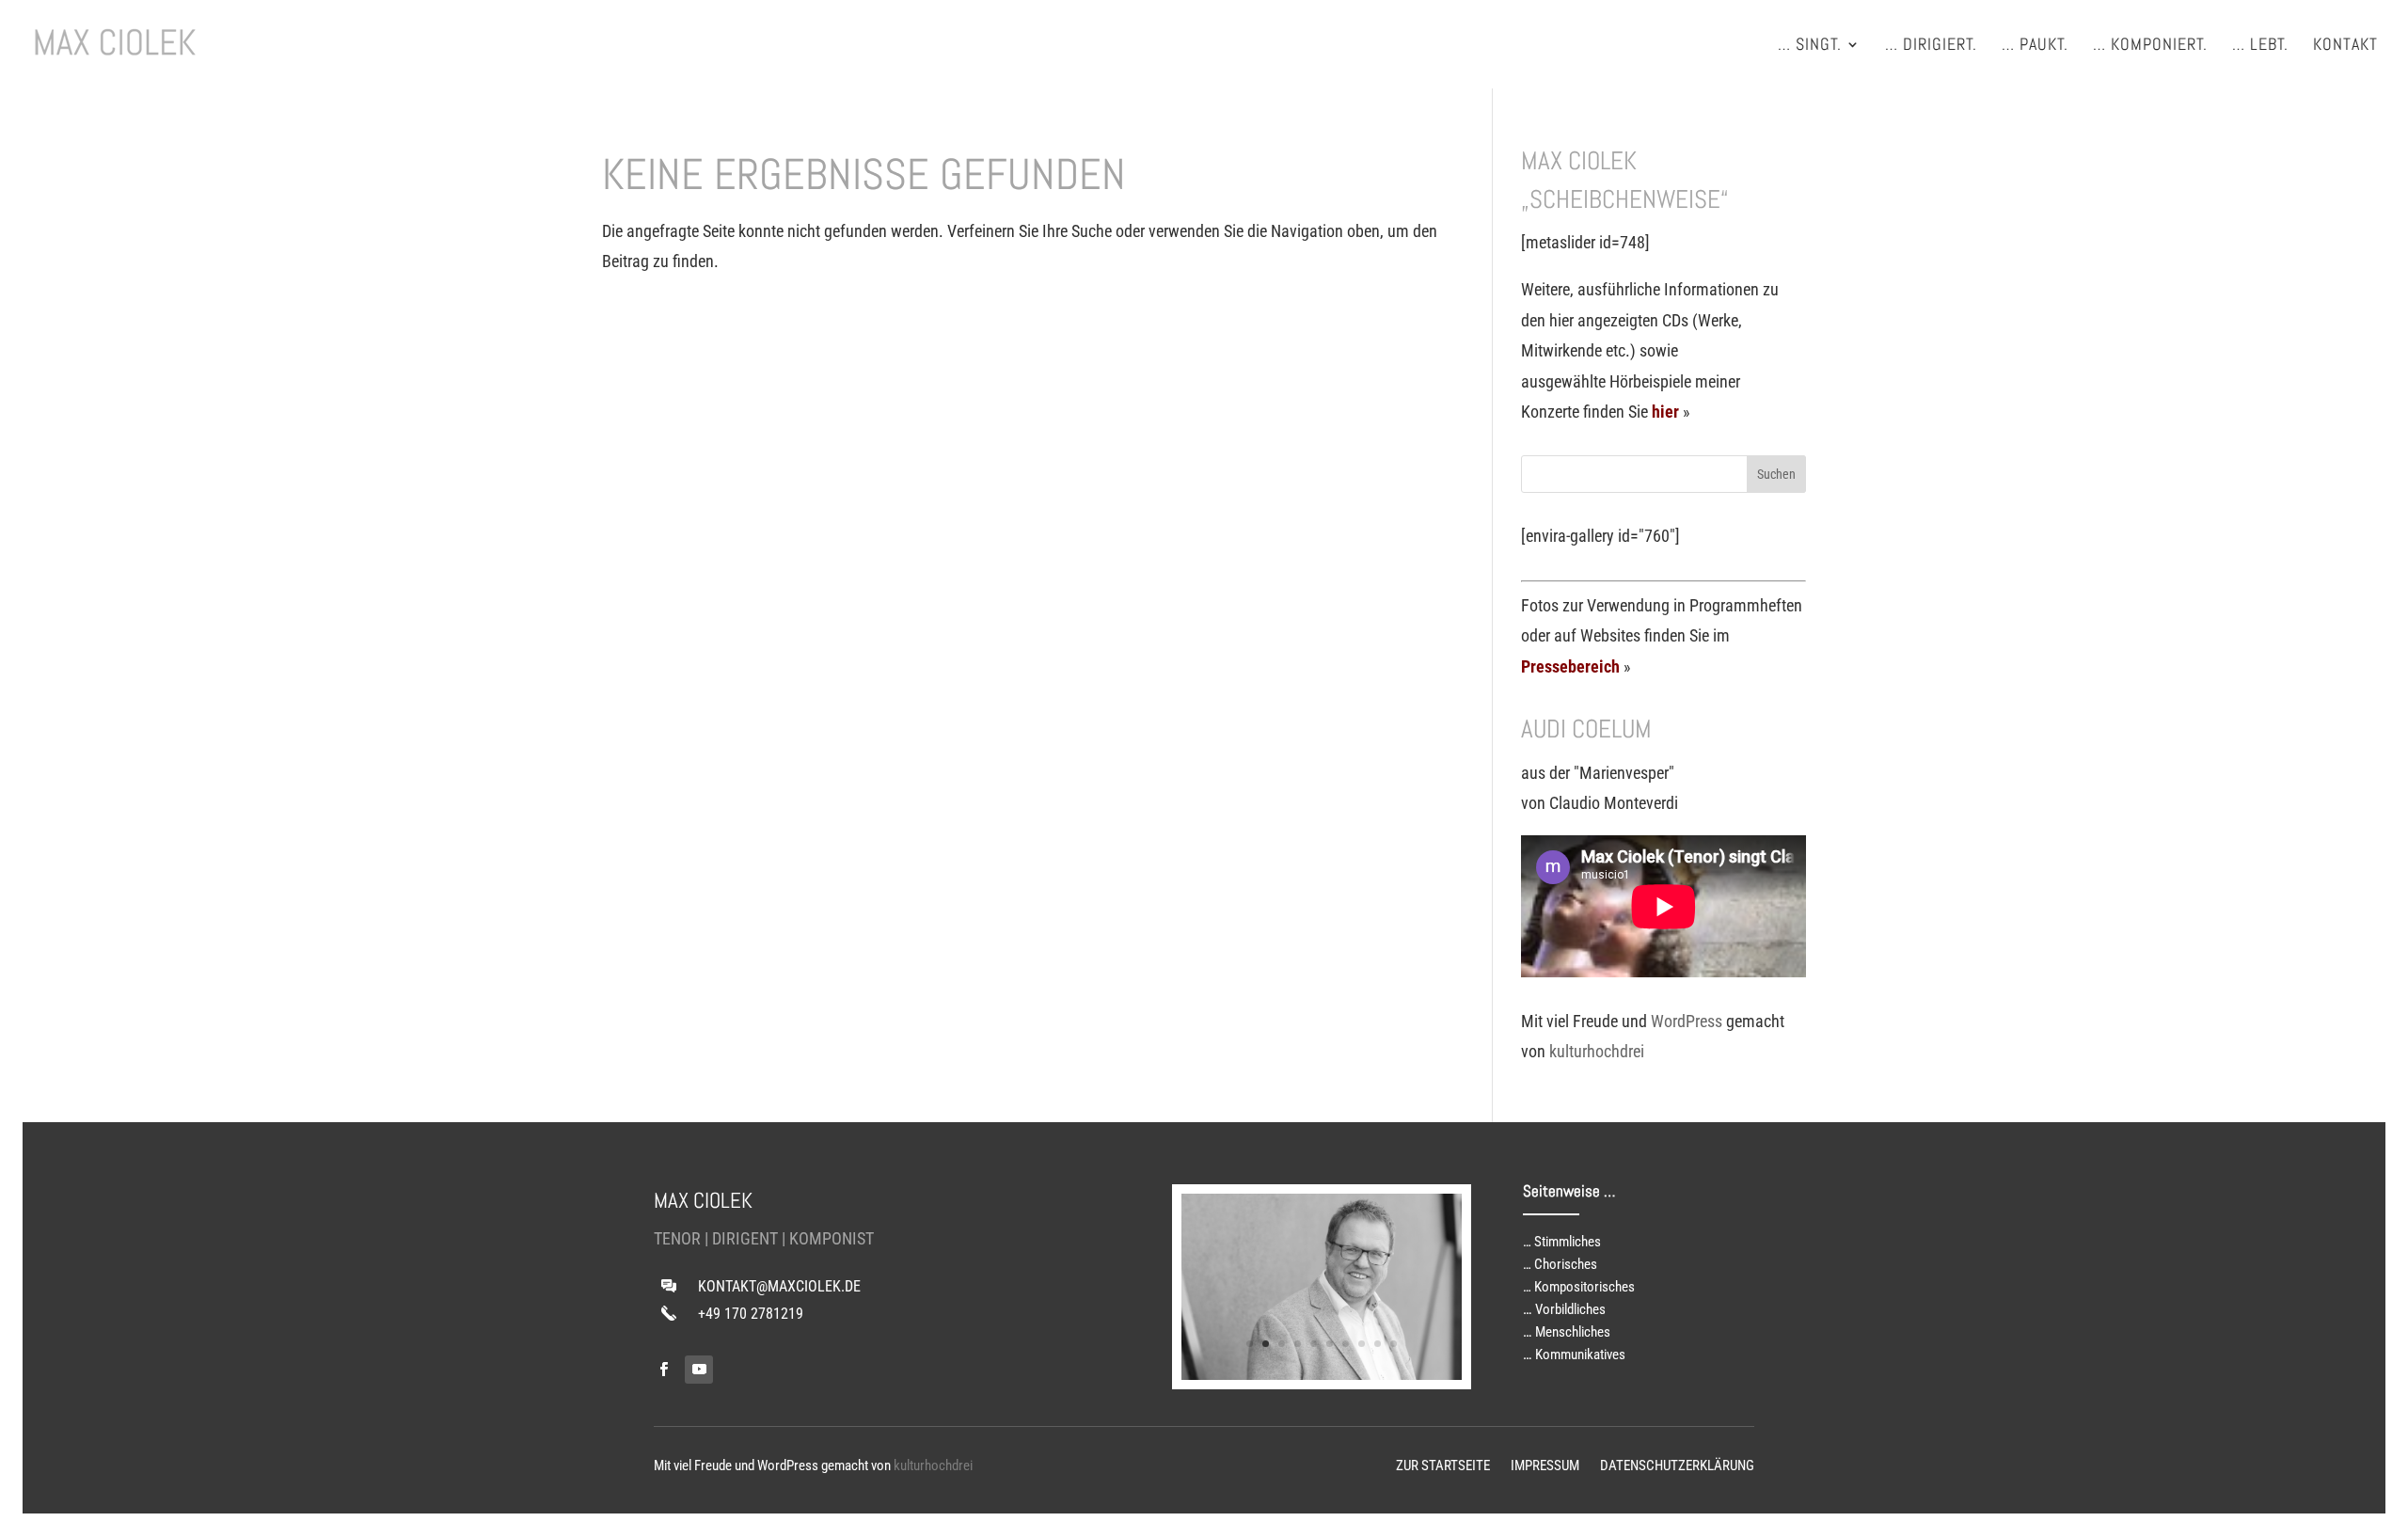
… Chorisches (1560, 1264)
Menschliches (1573, 1332)
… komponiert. (2150, 46)
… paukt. (2035, 46)
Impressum (1545, 1467)
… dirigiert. (1931, 46)
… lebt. (2260, 46)
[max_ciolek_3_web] (1322, 1374)
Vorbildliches (1570, 1309)
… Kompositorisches (1579, 1287)
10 (1394, 1344)
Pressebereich (1570, 666)
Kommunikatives (1580, 1355)
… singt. (1810, 46)
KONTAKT (2345, 46)
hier (1665, 412)
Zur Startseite (1443, 1467)
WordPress (1687, 1021)
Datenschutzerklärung (1677, 1467)
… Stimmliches (1562, 1242)
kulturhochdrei (1597, 1051)
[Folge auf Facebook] (663, 1370)
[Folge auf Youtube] (699, 1370)
